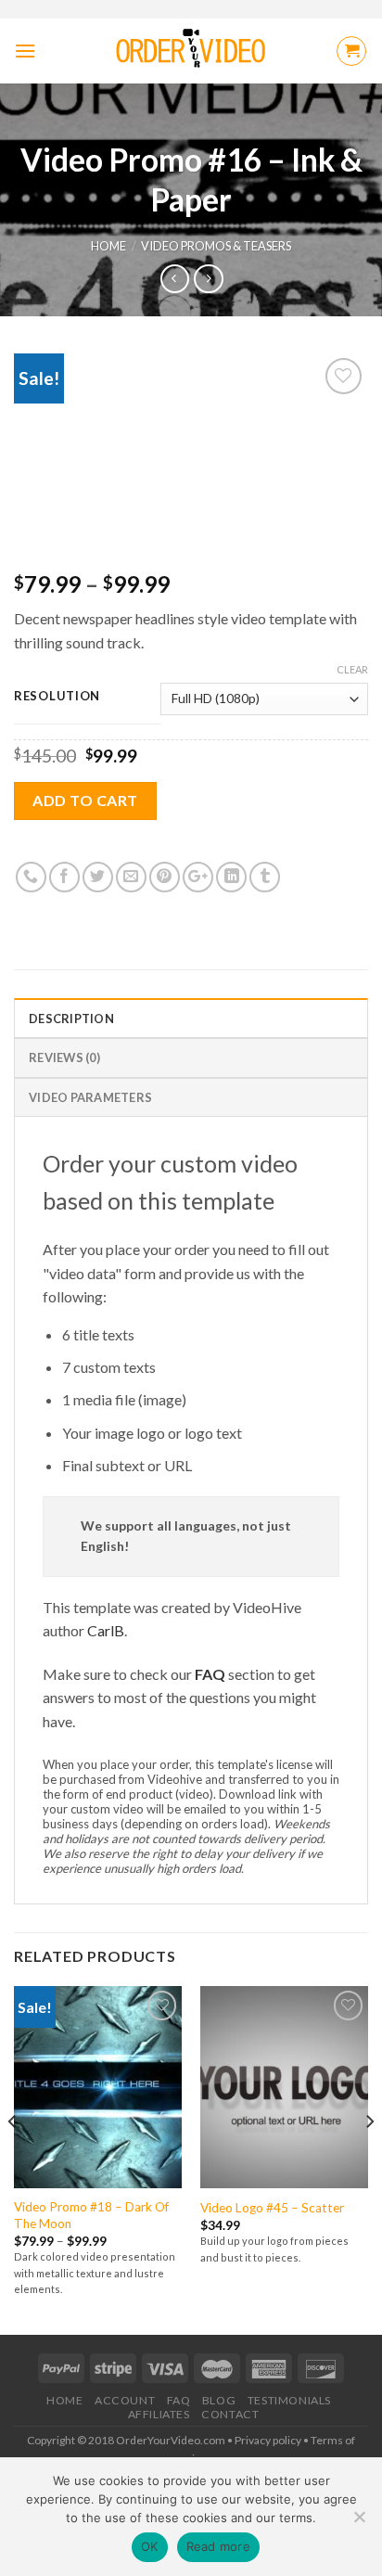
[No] (359, 2522)
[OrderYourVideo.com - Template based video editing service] (191, 51)
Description (71, 1019)
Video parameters (90, 1097)
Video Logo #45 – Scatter (272, 2208)
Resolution (57, 697)
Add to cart (85, 800)
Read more (218, 2546)
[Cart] (351, 51)
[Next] (369, 2158)
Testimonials (289, 2400)
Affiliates (159, 2414)
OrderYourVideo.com (171, 2440)
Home (108, 246)
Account (125, 2400)
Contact (230, 2414)
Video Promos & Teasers (216, 246)
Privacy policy (268, 2440)
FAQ (210, 1674)
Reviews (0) (64, 1057)
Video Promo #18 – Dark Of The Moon (91, 2215)
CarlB (106, 1630)
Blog (219, 2400)
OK (150, 2546)
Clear (352, 669)
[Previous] (13, 2158)
